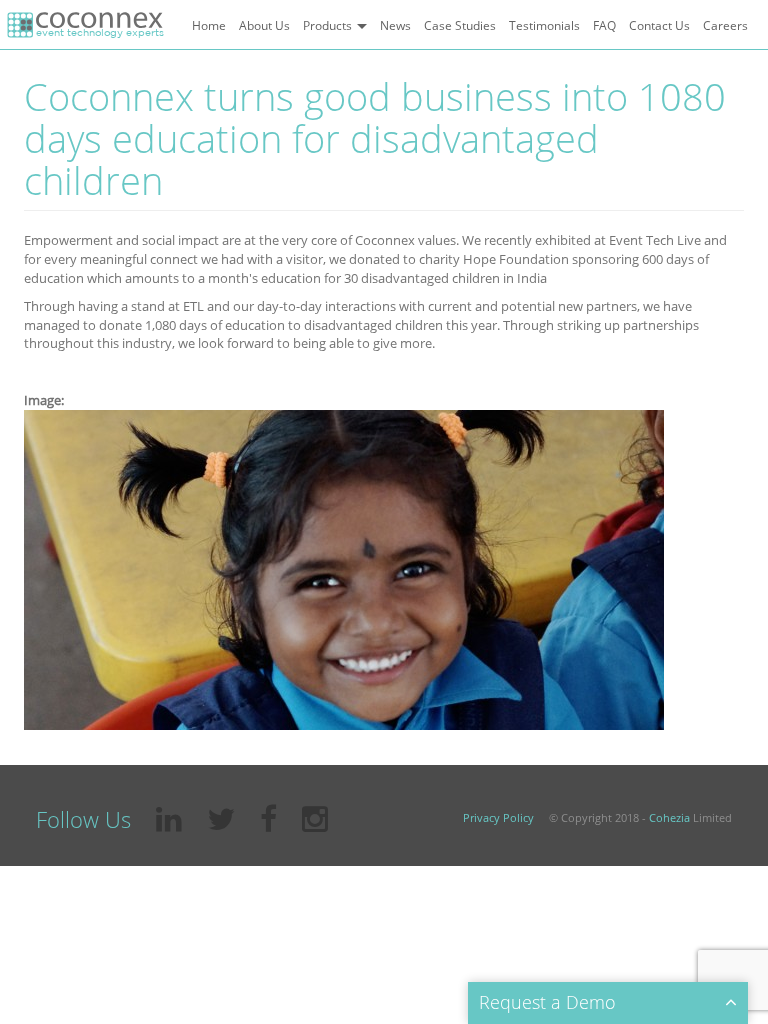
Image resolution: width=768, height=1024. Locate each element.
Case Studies (460, 25)
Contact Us (659, 25)
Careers (725, 25)
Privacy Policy (498, 817)
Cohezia (669, 817)
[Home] (85, 25)
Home (209, 25)
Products (329, 25)
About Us (264, 25)
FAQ (604, 25)
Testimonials (544, 25)
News (395, 25)
